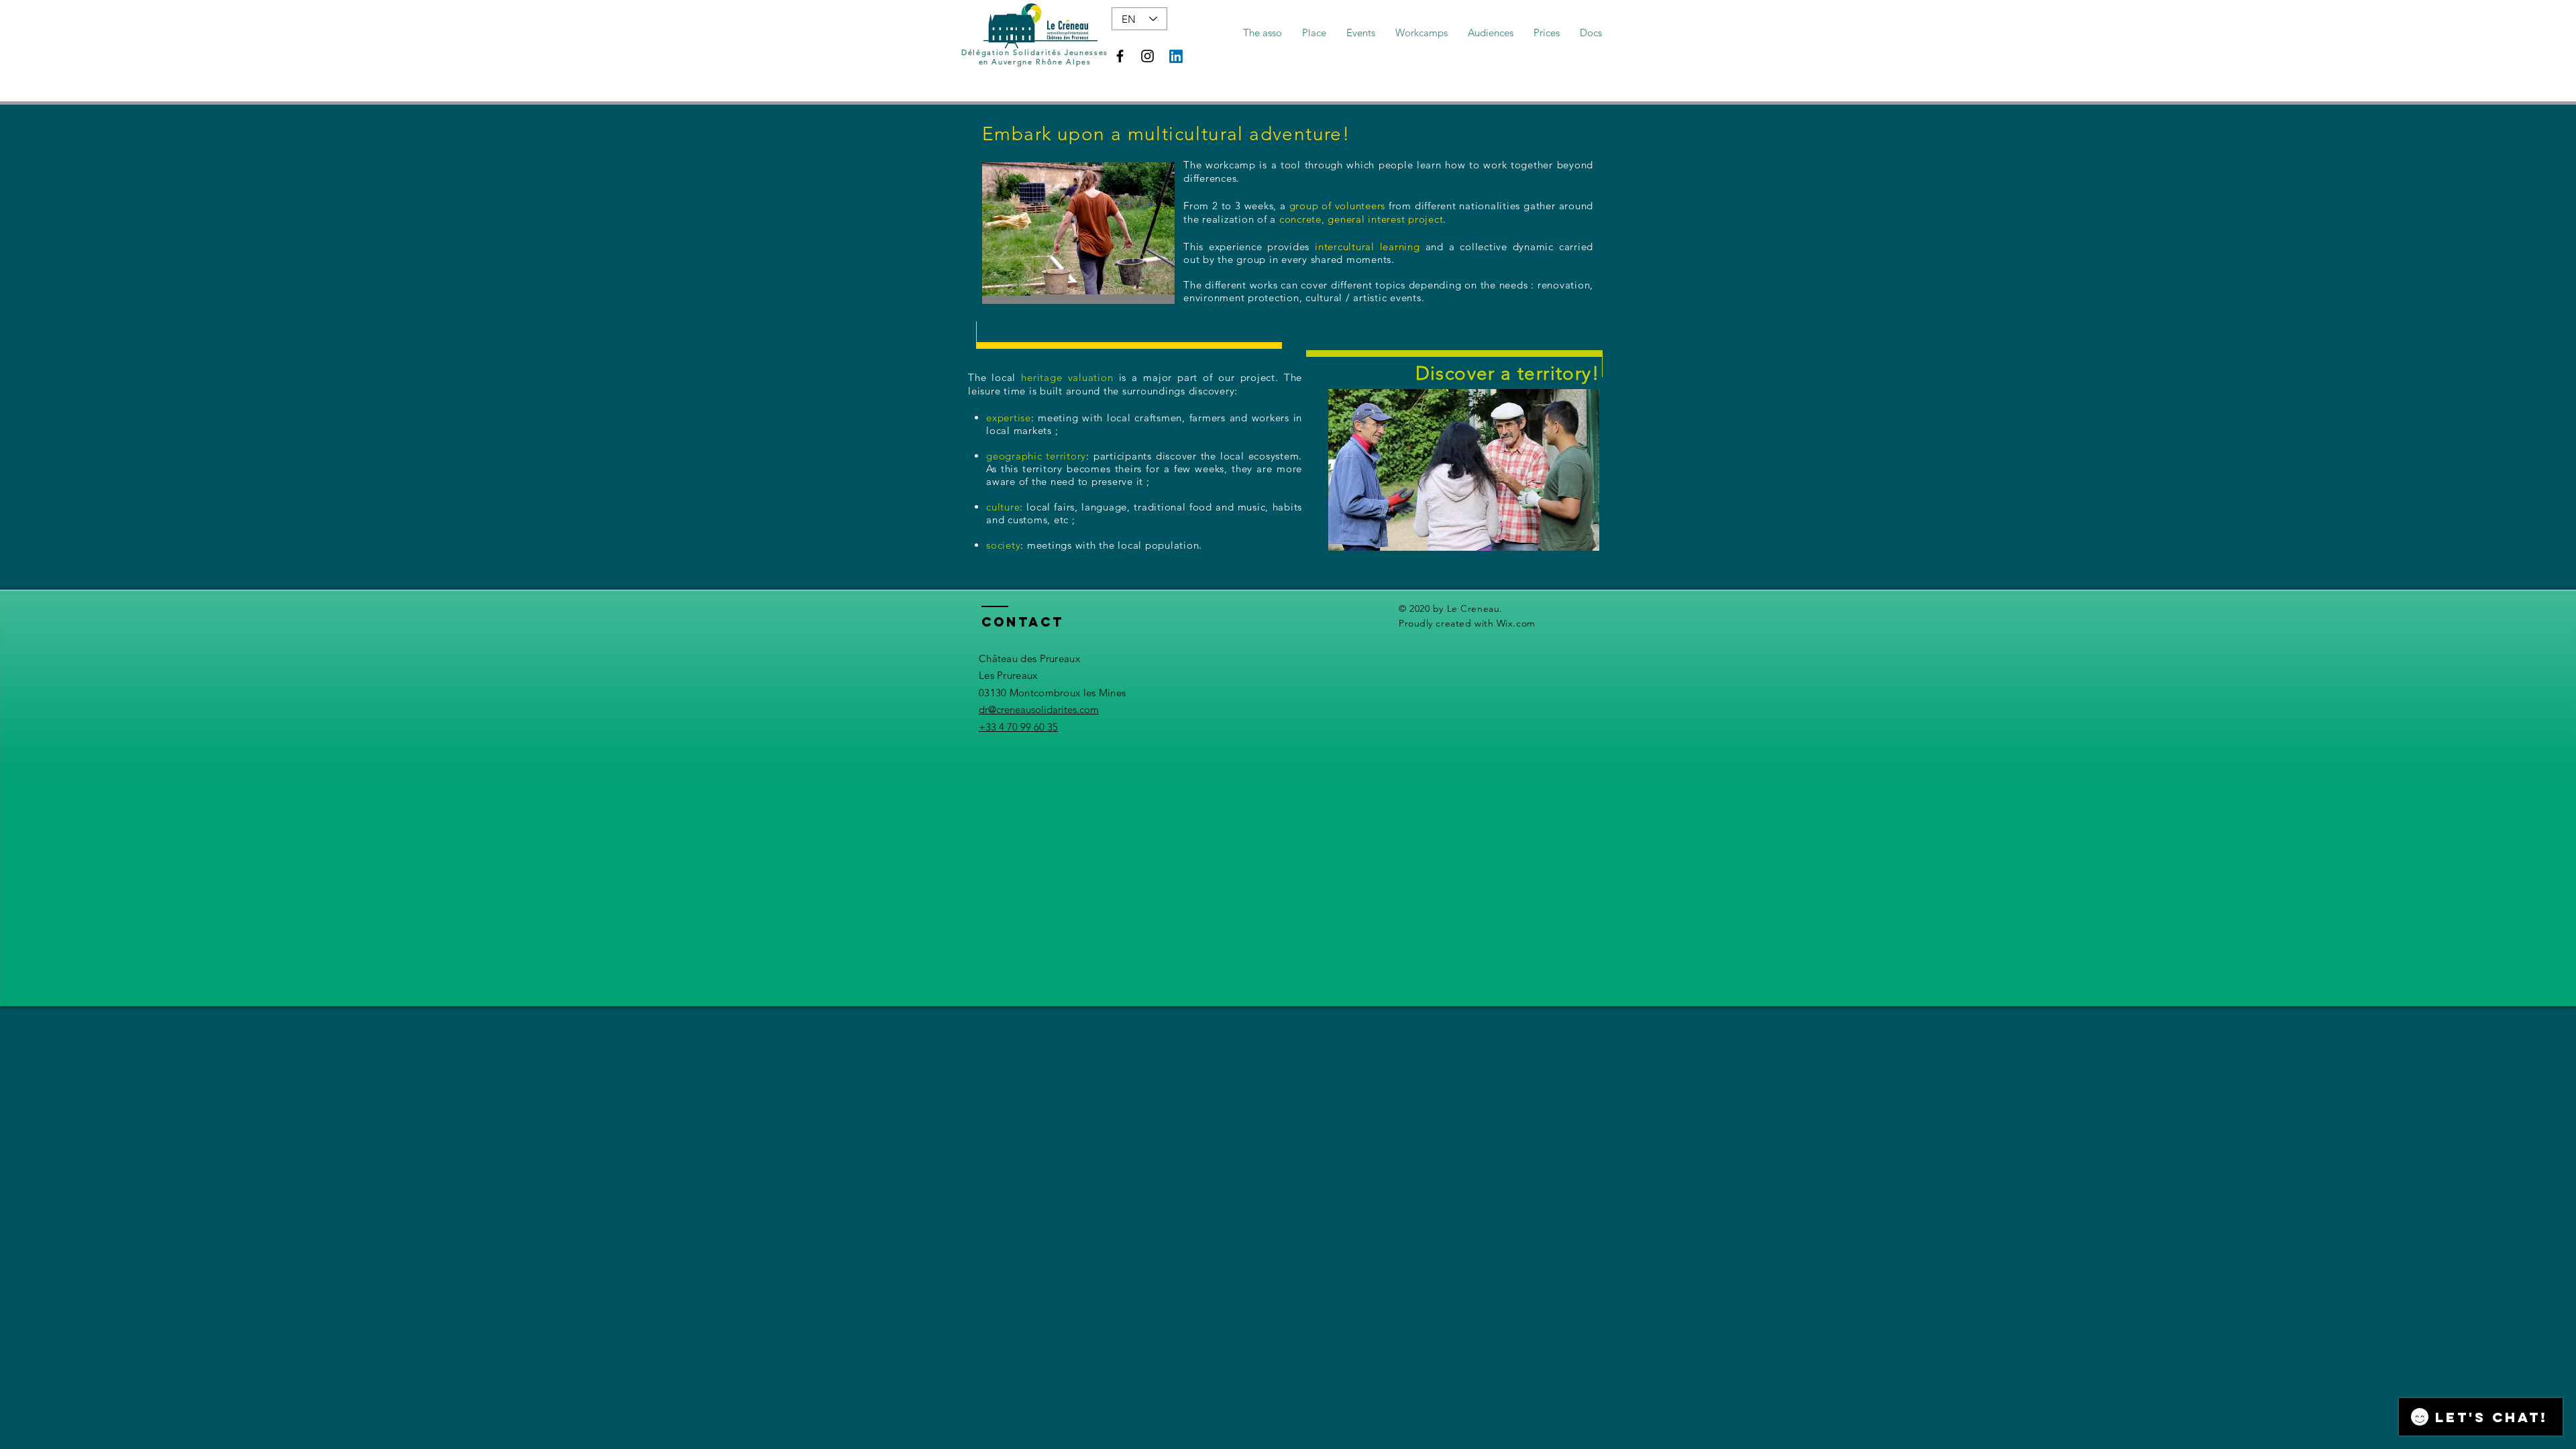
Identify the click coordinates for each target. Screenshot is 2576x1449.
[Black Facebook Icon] (1120, 56)
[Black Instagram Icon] (1147, 56)
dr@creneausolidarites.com (1039, 709)
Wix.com (1516, 623)
